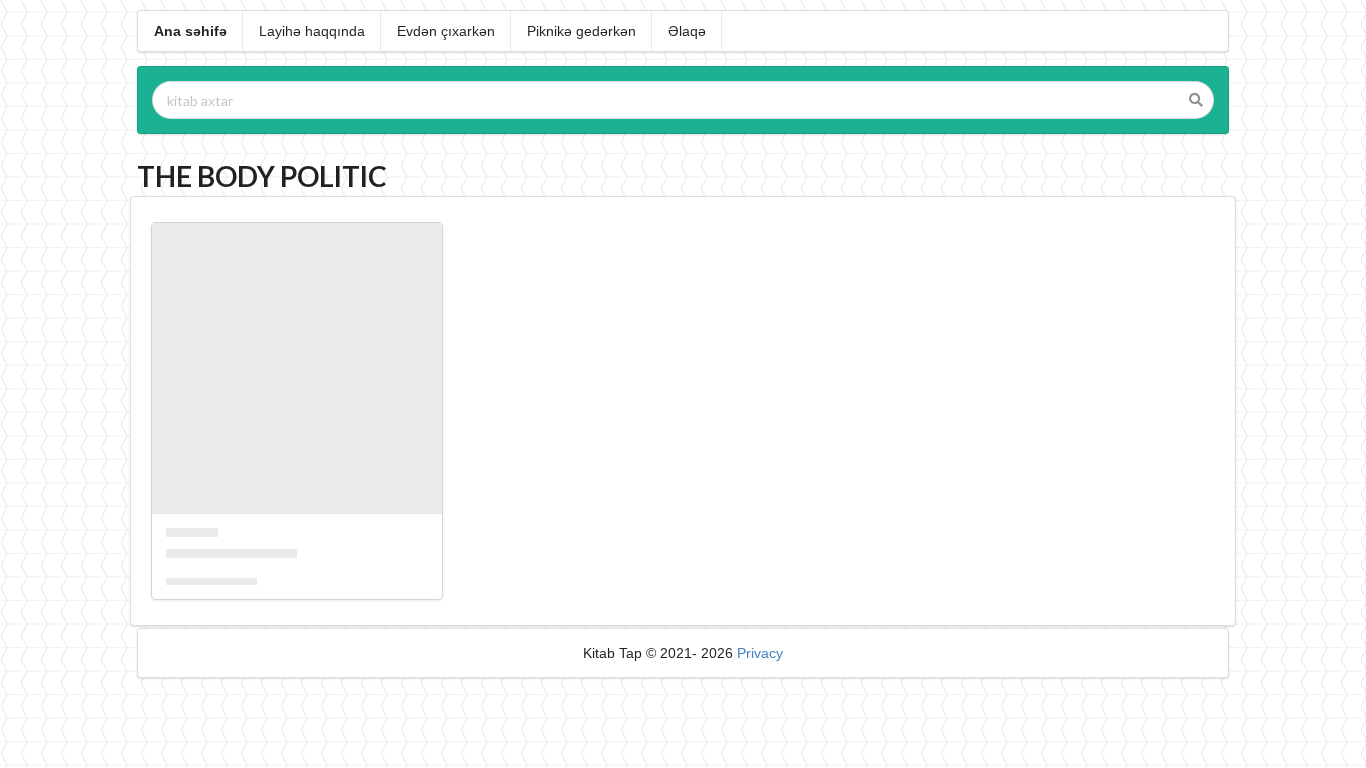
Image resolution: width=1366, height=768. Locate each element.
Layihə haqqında (312, 31)
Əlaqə (687, 31)
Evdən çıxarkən (446, 31)
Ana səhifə (190, 31)
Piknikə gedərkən (581, 31)
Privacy (760, 653)
